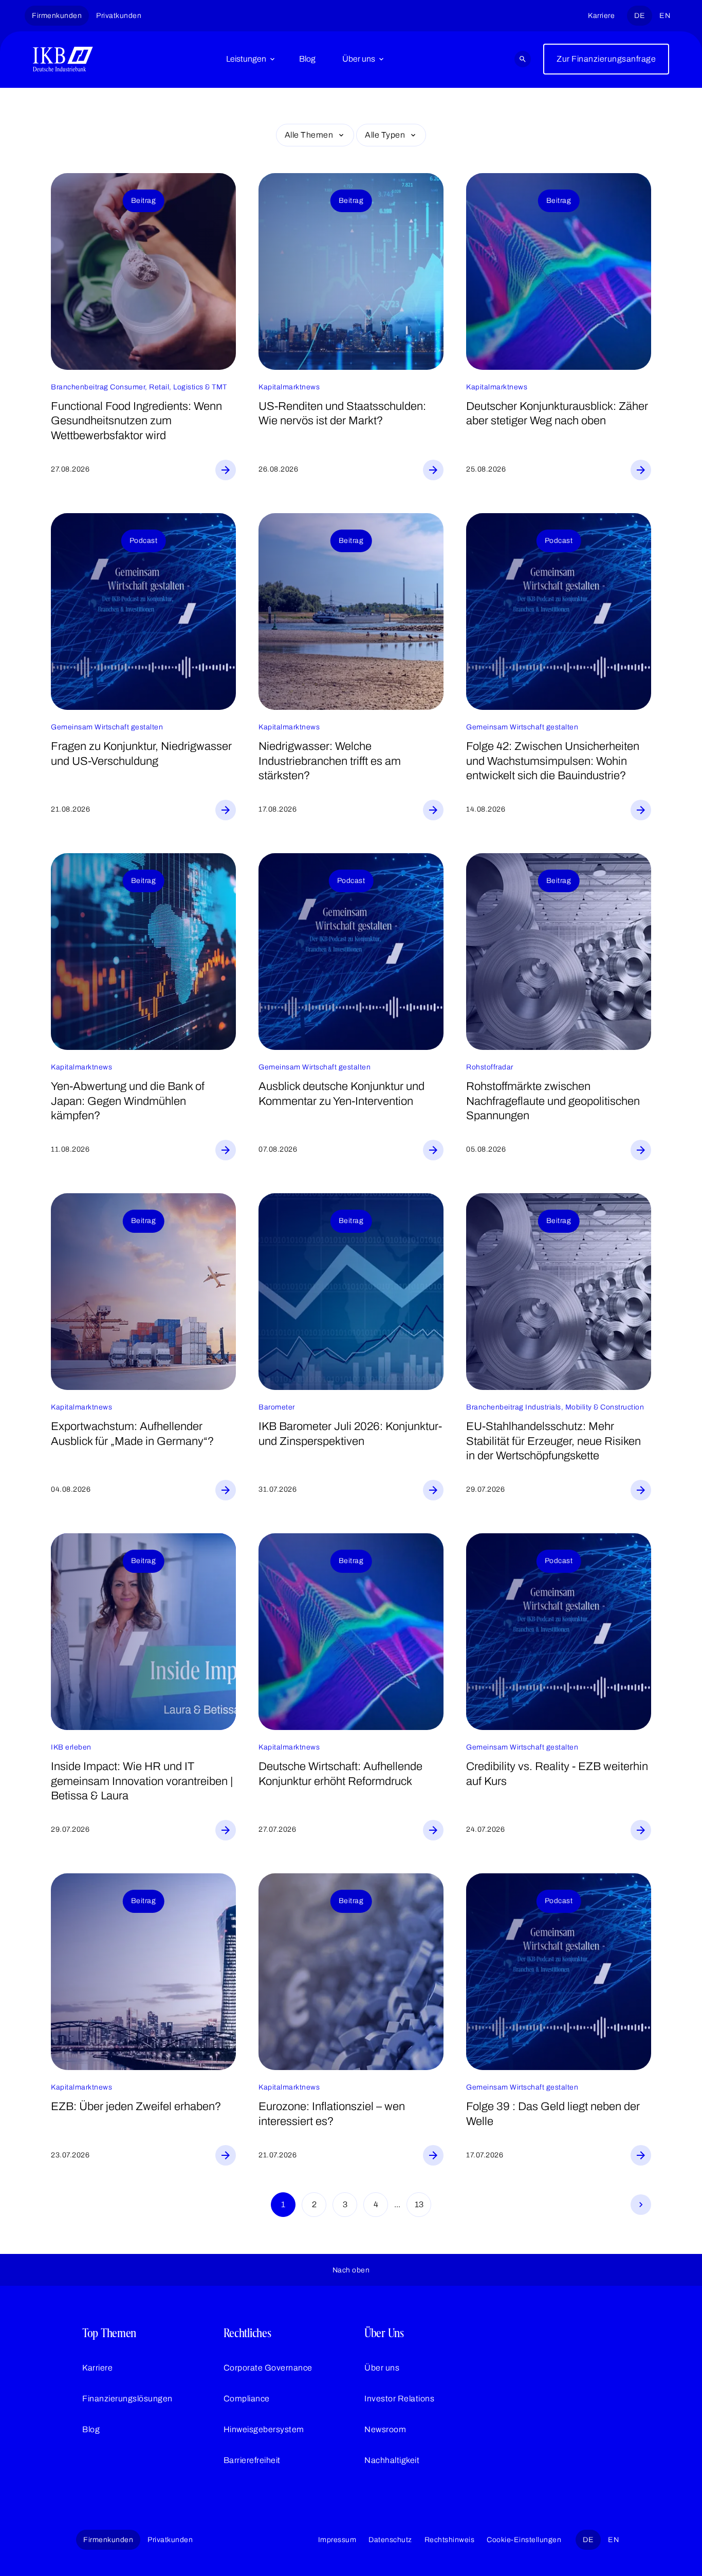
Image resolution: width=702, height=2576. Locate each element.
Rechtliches (247, 2333)
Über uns (359, 59)
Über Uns (384, 2333)
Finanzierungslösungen (127, 2399)
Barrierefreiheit (252, 2460)
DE (640, 16)
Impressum (337, 2540)
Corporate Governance (268, 2368)
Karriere (601, 16)
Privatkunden (119, 16)
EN (665, 16)
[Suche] (523, 59)
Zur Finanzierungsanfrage (606, 59)
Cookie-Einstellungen (524, 2540)
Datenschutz (390, 2540)
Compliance (247, 2399)
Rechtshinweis (450, 2540)
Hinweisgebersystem (264, 2429)
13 (419, 2204)
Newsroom (385, 2429)
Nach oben (351, 2270)
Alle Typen (385, 135)
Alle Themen (309, 135)
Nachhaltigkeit (392, 2460)
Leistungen (246, 59)
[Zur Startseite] (63, 59)
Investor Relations (399, 2399)
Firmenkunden (57, 16)
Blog (307, 59)
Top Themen (109, 2333)
